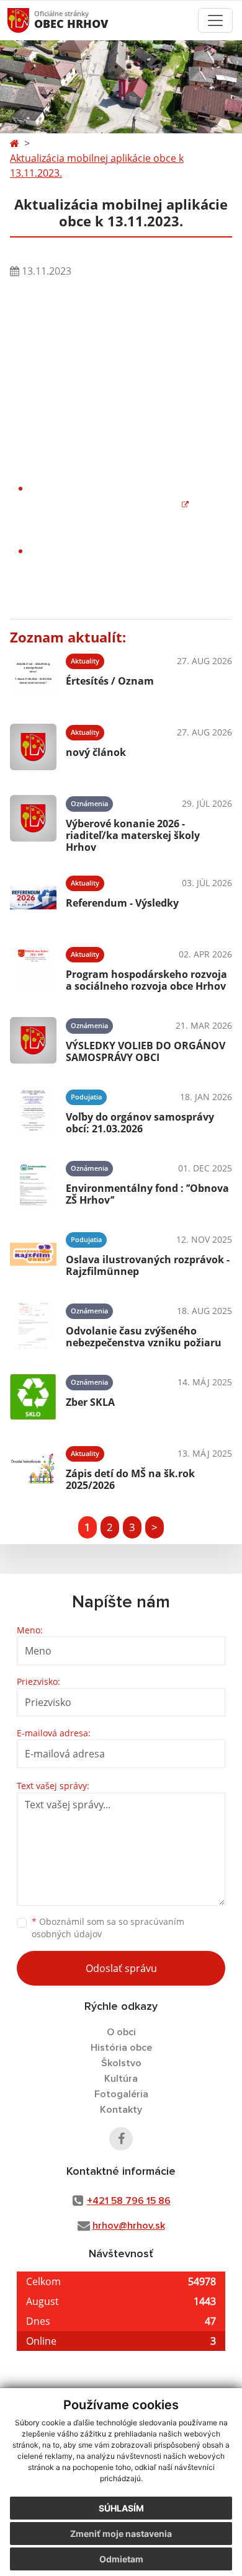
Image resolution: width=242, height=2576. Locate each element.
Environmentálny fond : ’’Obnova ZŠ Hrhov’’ (147, 1194)
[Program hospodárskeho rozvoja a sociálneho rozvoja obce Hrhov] (33, 969)
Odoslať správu (121, 1968)
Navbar (30, 20)
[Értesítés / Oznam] (33, 676)
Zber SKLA (90, 1402)
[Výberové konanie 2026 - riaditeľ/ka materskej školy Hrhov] (33, 822)
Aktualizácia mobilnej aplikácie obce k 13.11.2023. (97, 166)
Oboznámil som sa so (108, 1928)
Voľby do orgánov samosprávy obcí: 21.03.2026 (140, 1123)
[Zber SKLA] (33, 1397)
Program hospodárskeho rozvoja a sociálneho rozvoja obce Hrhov (146, 980)
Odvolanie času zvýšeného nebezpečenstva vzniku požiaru (144, 1337)
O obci (121, 2032)
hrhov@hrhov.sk (129, 2226)
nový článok (96, 752)
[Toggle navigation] (215, 20)
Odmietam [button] (121, 2559)
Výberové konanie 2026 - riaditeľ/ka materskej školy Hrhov (133, 835)
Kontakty (121, 2110)
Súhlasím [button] (121, 2508)
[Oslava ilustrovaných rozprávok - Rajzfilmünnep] (33, 1254)
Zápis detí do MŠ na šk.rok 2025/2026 (130, 1479)
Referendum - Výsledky (122, 903)
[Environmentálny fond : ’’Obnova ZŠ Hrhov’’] (33, 1183)
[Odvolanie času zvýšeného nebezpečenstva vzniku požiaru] (33, 1326)
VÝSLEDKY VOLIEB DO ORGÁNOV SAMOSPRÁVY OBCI (146, 1051)
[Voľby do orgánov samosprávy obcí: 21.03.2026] (33, 1112)
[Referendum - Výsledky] (33, 898)
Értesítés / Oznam (110, 681)
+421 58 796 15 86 (129, 2201)
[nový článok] (33, 747)
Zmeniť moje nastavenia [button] (121, 2534)
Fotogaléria (121, 2094)
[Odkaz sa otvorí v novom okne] (121, 2139)
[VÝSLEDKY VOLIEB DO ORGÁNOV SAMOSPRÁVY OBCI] (33, 1040)
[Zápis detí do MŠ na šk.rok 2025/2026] (33, 1468)
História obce (121, 2048)
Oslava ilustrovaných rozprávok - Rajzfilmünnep (148, 1265)
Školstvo (121, 2063)
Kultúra (121, 2079)
